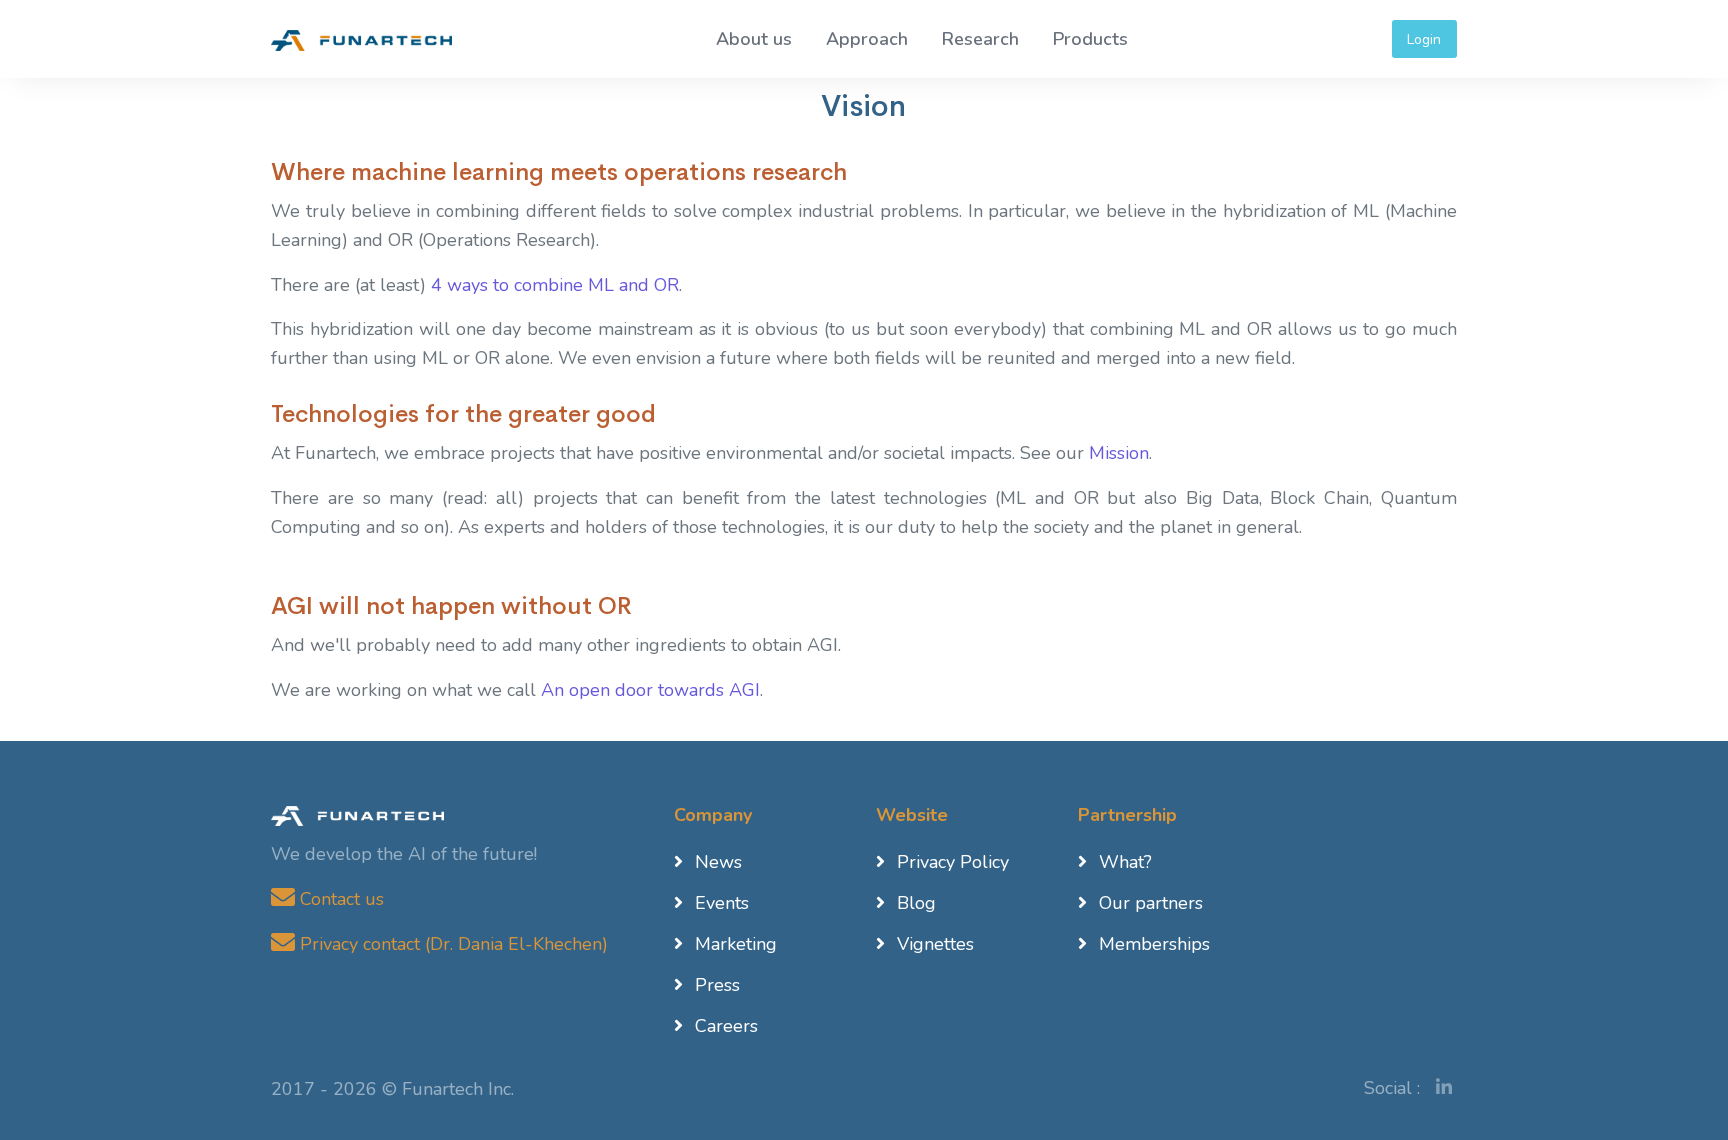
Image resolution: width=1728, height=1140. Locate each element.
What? (1125, 862)
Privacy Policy (953, 862)
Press (717, 985)
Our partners (1151, 903)
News (718, 862)
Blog (916, 903)
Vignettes (935, 944)
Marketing (736, 944)
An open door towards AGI (650, 690)
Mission (1119, 453)
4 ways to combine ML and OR (555, 285)
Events (722, 903)
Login (1424, 39)
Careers (726, 1026)
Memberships (1154, 944)
